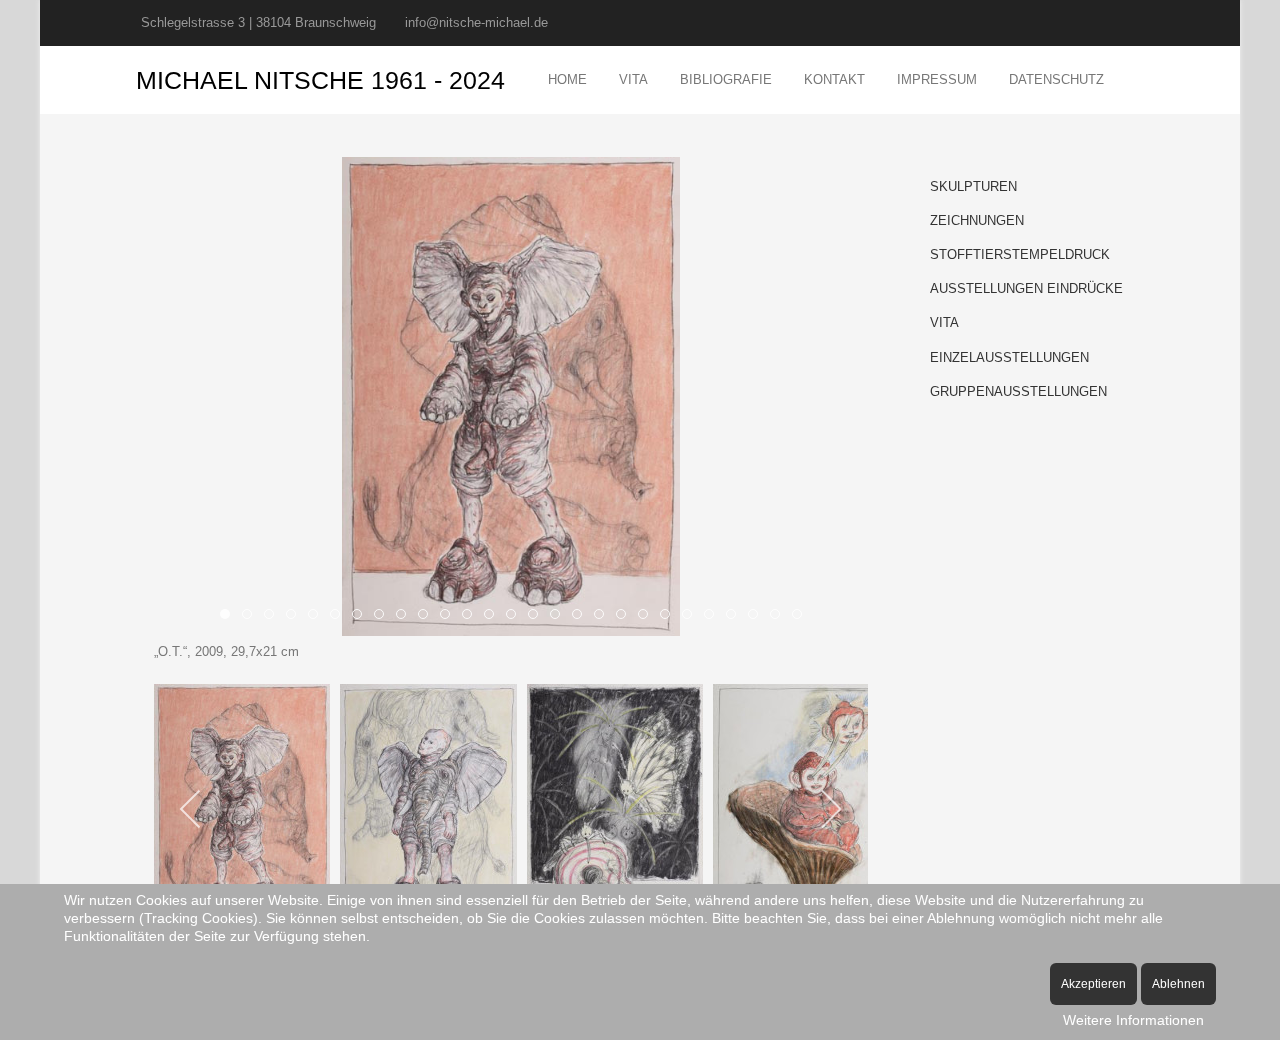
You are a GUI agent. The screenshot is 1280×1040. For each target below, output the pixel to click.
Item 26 (801, 616)
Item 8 (405, 616)
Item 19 (647, 616)
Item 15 (559, 616)
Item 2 (273, 616)
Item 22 (713, 616)
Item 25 (779, 616)
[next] (830, 809)
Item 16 (581, 616)
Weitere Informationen (1133, 1020)
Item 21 (691, 616)
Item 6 (361, 616)
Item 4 (317, 616)
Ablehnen (1178, 984)
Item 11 (471, 616)
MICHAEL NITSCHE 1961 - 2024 (320, 80)
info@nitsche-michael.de (476, 22)
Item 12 (493, 616)
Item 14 (537, 616)
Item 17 (603, 616)
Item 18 (625, 616)
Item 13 (515, 616)
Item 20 (669, 616)
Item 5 (339, 616)
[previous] (191, 809)
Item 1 (251, 616)
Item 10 (449, 616)
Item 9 (427, 616)
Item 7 (383, 616)
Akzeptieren (1093, 984)
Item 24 (757, 616)
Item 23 (735, 616)
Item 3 (295, 616)
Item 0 (229, 616)
